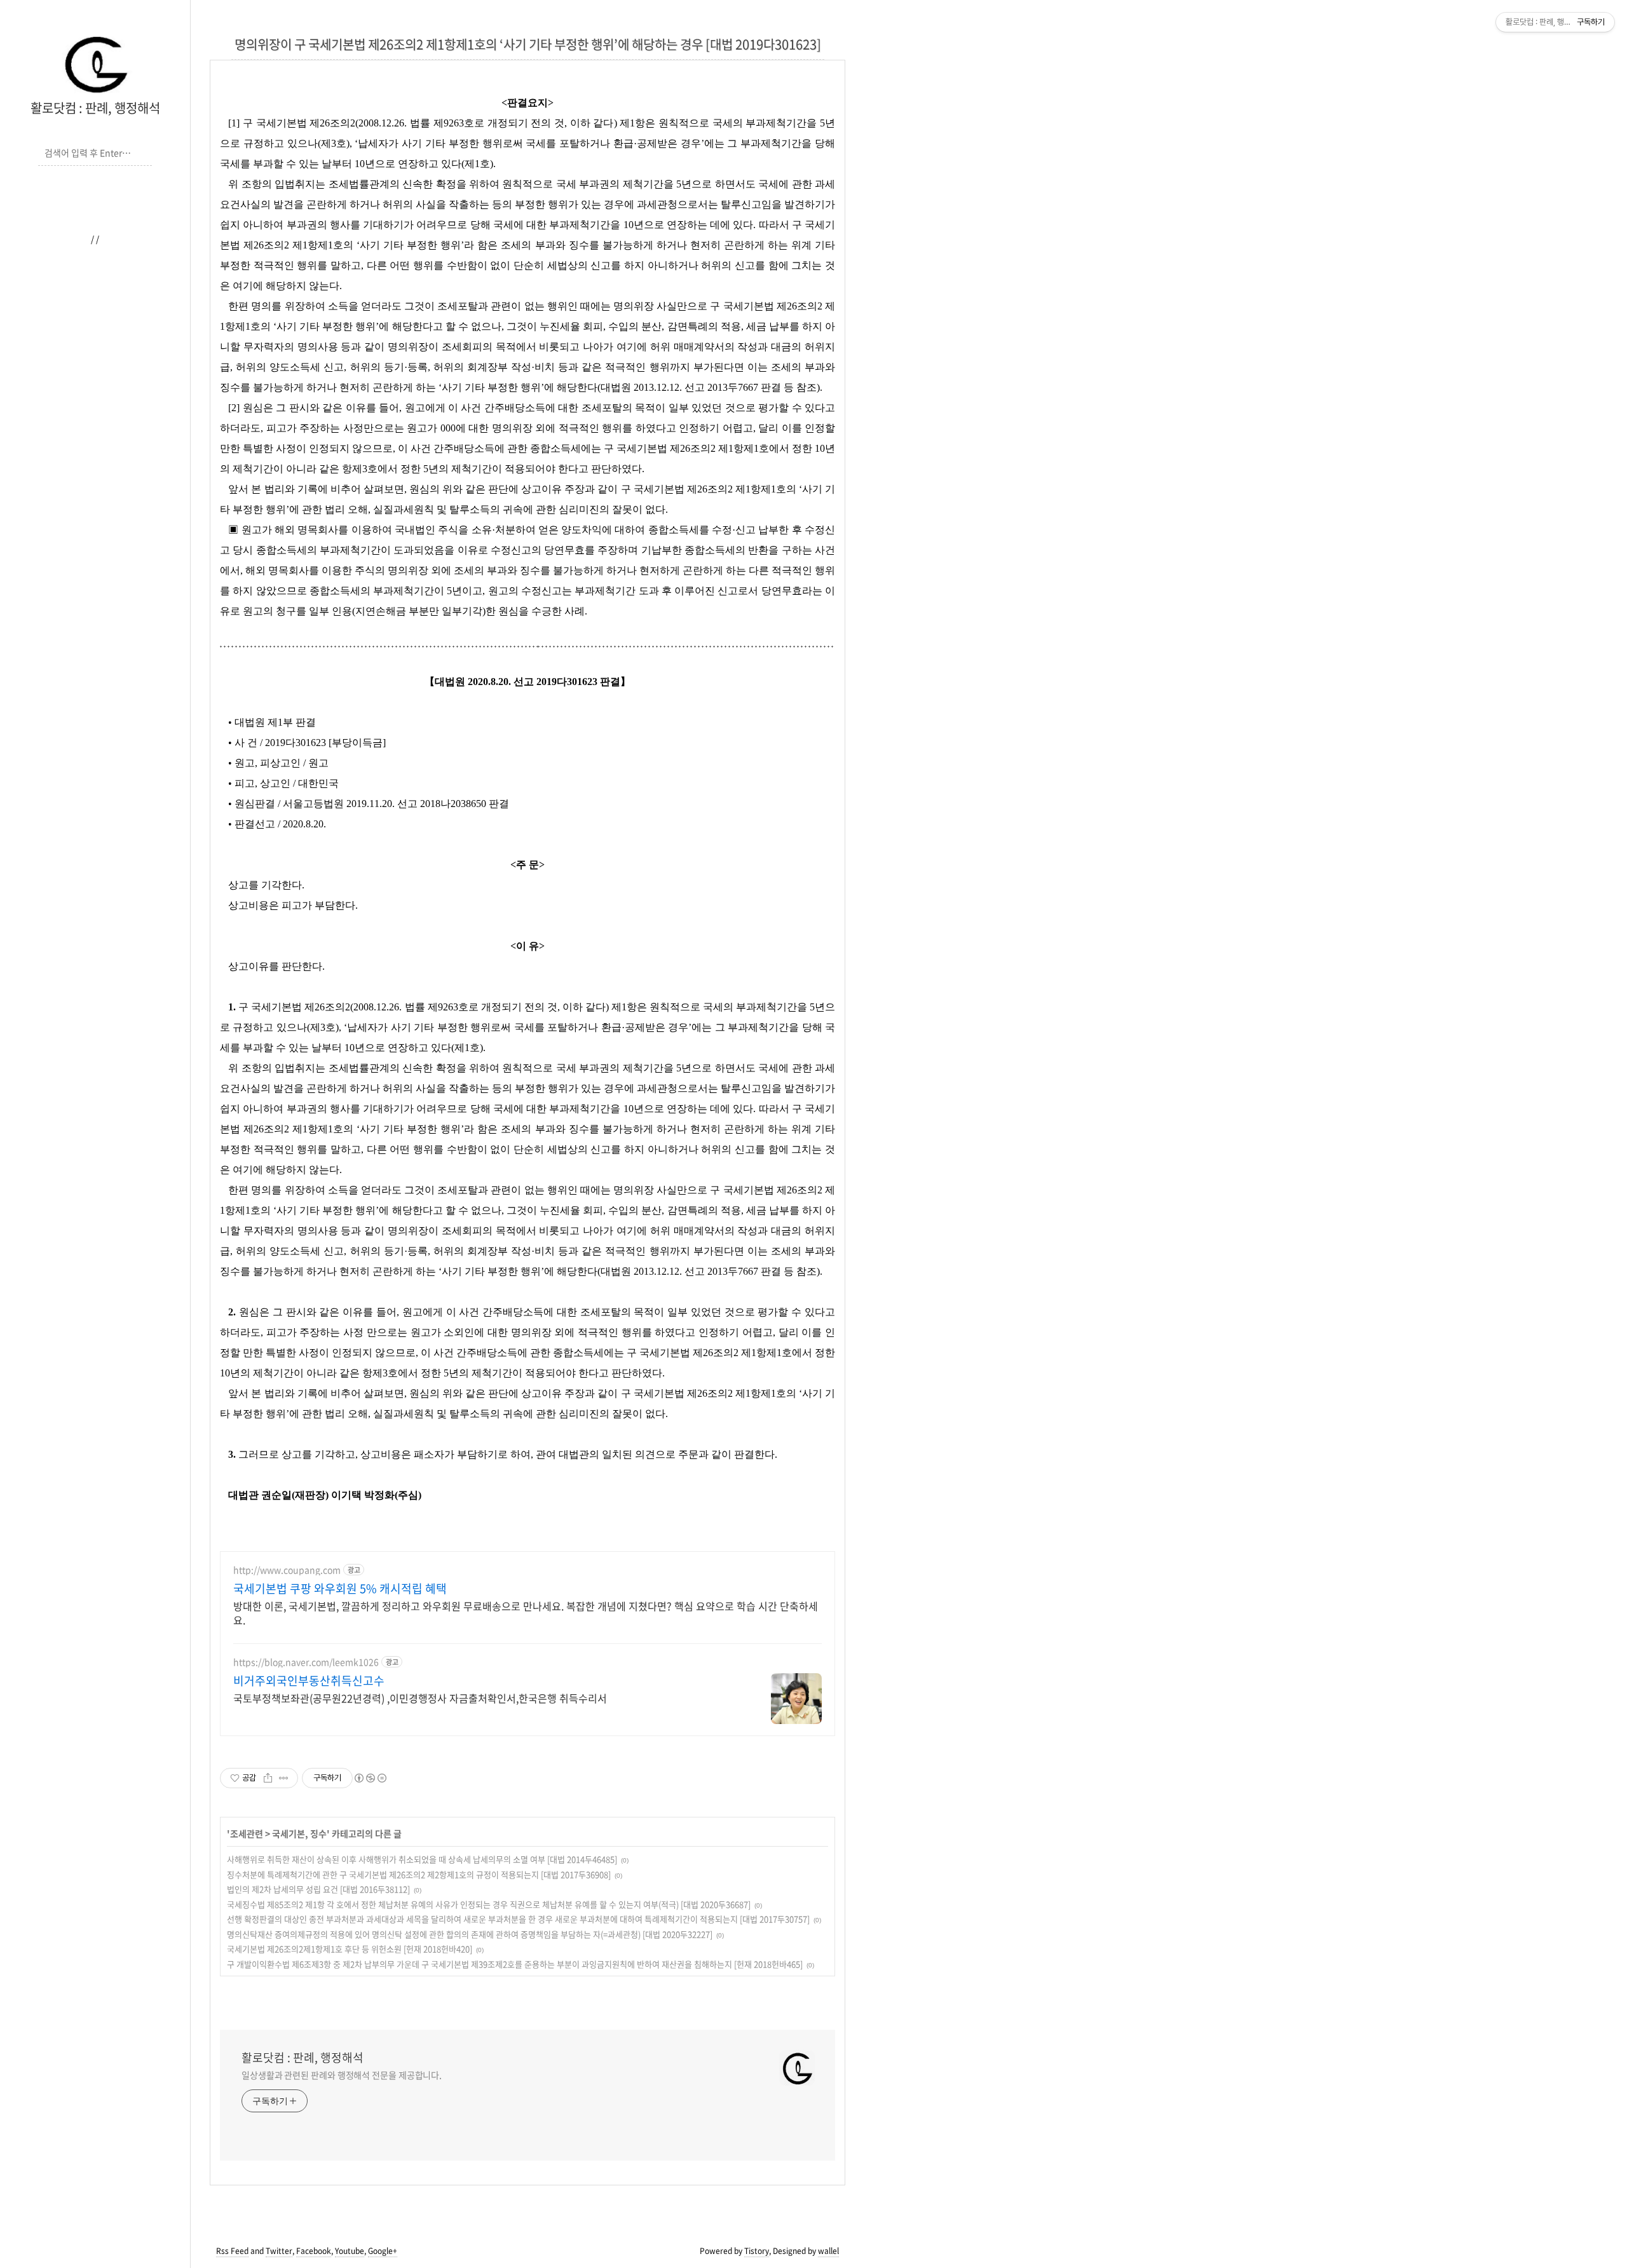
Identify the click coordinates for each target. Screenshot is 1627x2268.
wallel (828, 2251)
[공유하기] (268, 1778)
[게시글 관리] (284, 1778)
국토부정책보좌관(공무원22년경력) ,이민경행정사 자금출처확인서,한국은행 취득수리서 (420, 1698)
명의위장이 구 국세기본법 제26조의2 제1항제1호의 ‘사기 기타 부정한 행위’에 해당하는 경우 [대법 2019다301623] (528, 44)
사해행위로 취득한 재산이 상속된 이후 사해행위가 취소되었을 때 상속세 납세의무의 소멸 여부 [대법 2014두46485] (422, 1859)
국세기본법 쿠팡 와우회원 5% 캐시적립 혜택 (340, 1589)
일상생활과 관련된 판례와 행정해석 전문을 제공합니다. (342, 2075)
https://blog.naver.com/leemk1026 (306, 1662)
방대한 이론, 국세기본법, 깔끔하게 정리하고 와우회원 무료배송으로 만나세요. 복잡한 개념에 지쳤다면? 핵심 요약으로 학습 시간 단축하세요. (526, 1613)
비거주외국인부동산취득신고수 (309, 1681)
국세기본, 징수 (299, 1833)
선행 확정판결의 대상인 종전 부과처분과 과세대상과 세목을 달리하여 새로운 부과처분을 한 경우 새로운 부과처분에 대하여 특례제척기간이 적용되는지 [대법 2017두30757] (518, 1919)
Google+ (383, 2251)
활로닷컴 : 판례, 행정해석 (95, 108)
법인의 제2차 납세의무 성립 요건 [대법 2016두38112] (318, 1889)
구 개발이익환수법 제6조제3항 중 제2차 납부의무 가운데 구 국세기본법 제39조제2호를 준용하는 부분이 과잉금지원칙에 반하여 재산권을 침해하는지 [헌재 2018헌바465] (515, 1964)
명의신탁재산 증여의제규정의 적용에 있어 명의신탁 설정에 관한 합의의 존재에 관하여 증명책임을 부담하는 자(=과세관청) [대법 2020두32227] (470, 1934)
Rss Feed (232, 2251)
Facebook (314, 2251)
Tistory (757, 2251)
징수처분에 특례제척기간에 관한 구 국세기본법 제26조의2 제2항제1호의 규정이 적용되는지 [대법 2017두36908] (419, 1874)
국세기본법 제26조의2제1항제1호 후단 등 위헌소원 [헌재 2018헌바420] (350, 1949)
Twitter (279, 2251)
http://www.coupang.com (287, 1570)
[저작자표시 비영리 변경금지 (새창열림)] (370, 1778)
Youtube (350, 2251)
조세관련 (247, 1833)
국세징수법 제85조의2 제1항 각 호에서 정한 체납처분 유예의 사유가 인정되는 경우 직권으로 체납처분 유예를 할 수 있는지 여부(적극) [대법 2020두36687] (489, 1904)
